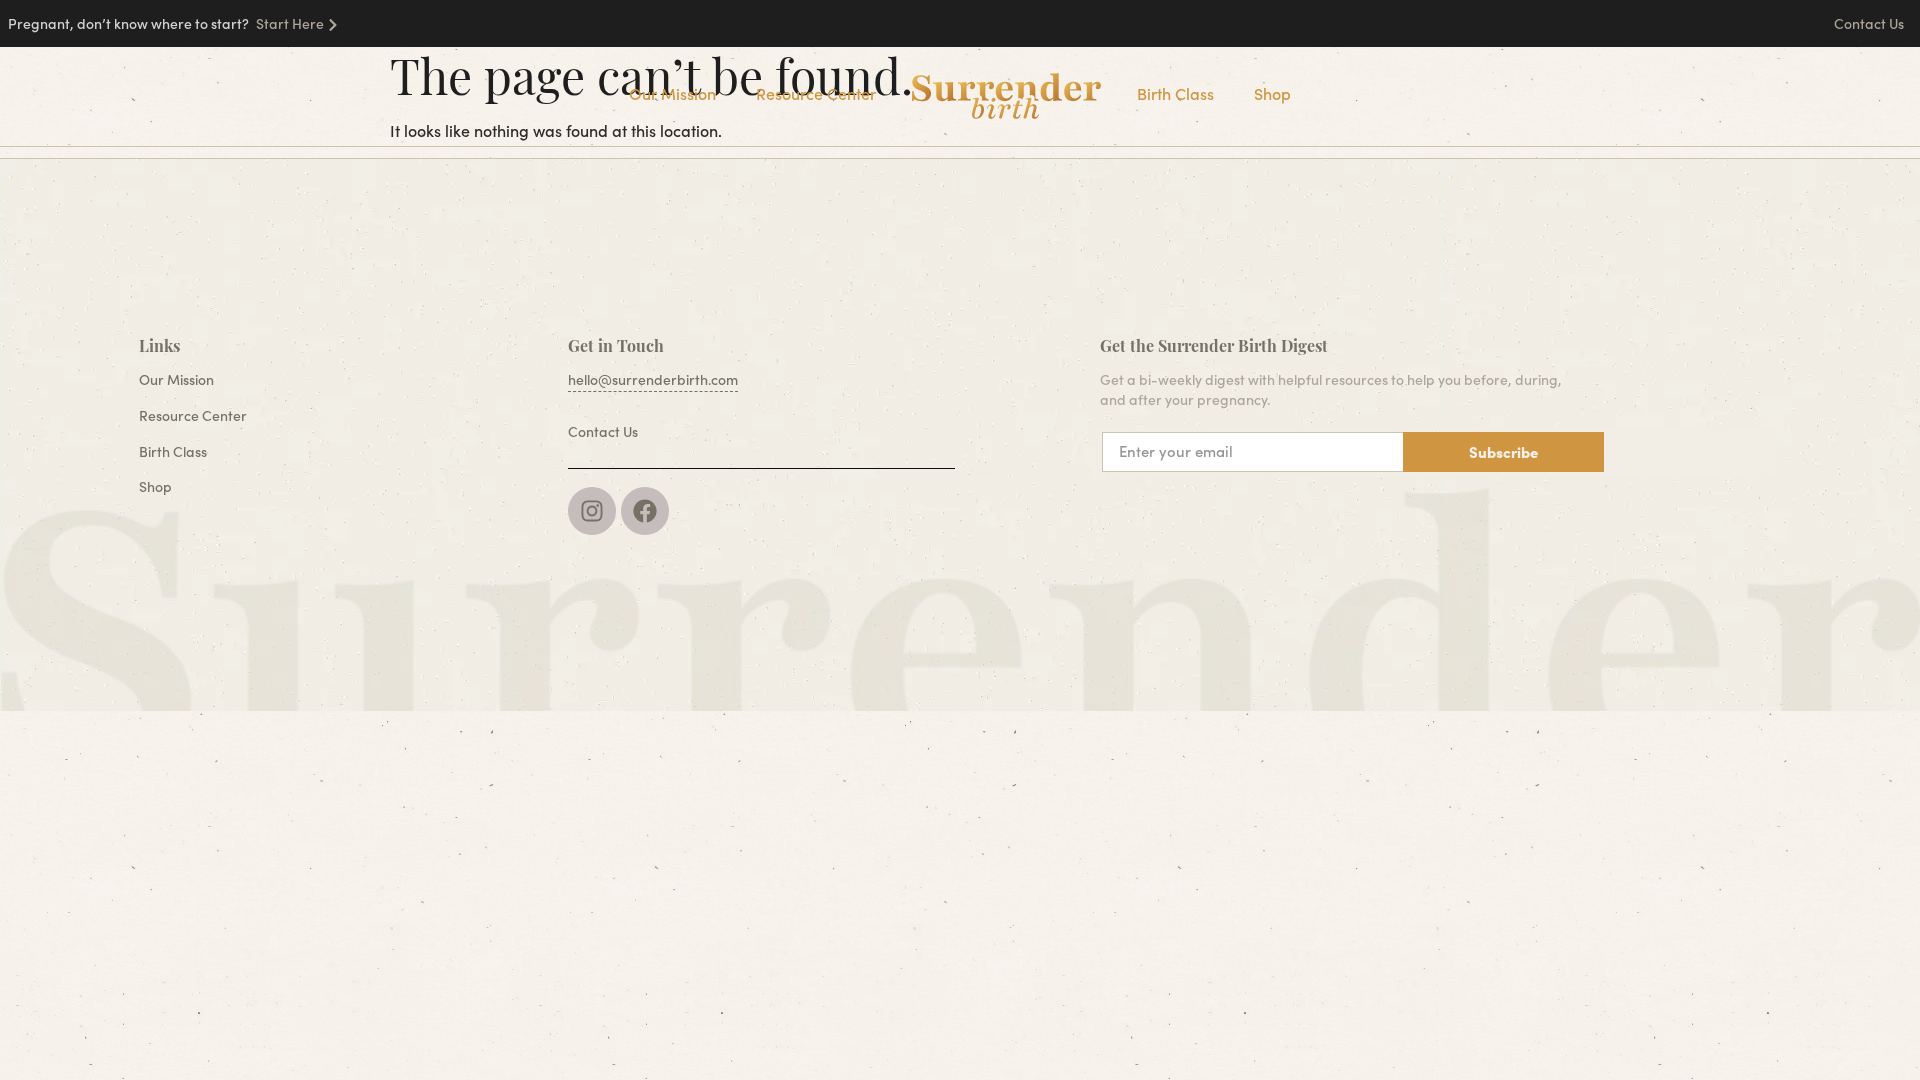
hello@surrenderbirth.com (653, 379)
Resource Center (816, 93)
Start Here (290, 23)
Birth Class (1175, 93)
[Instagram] (592, 511)
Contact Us (1870, 23)
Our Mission (672, 93)
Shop (1272, 93)
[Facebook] (645, 511)
